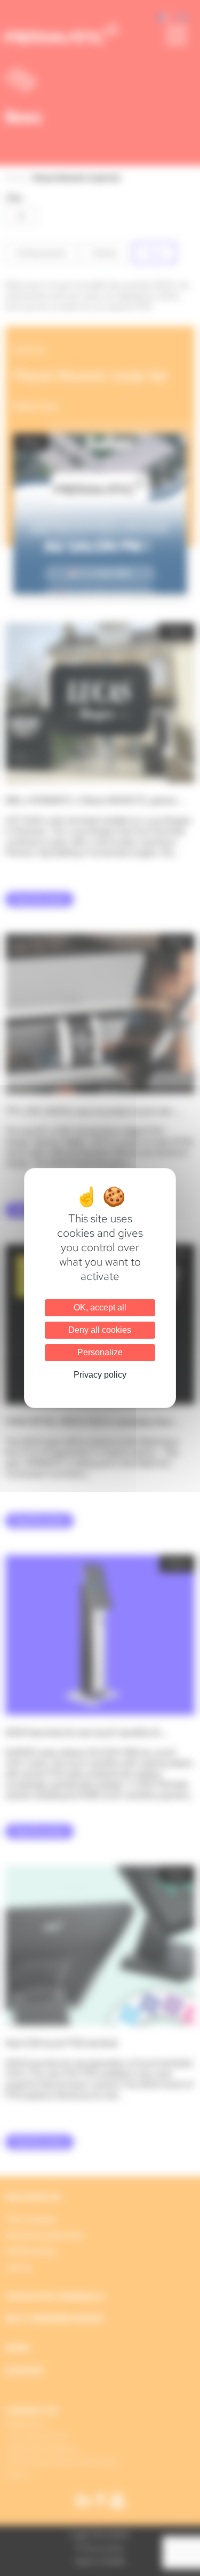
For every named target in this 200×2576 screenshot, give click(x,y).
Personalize (100, 1352)
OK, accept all (100, 1307)
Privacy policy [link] (100, 1375)
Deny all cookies (100, 1330)
